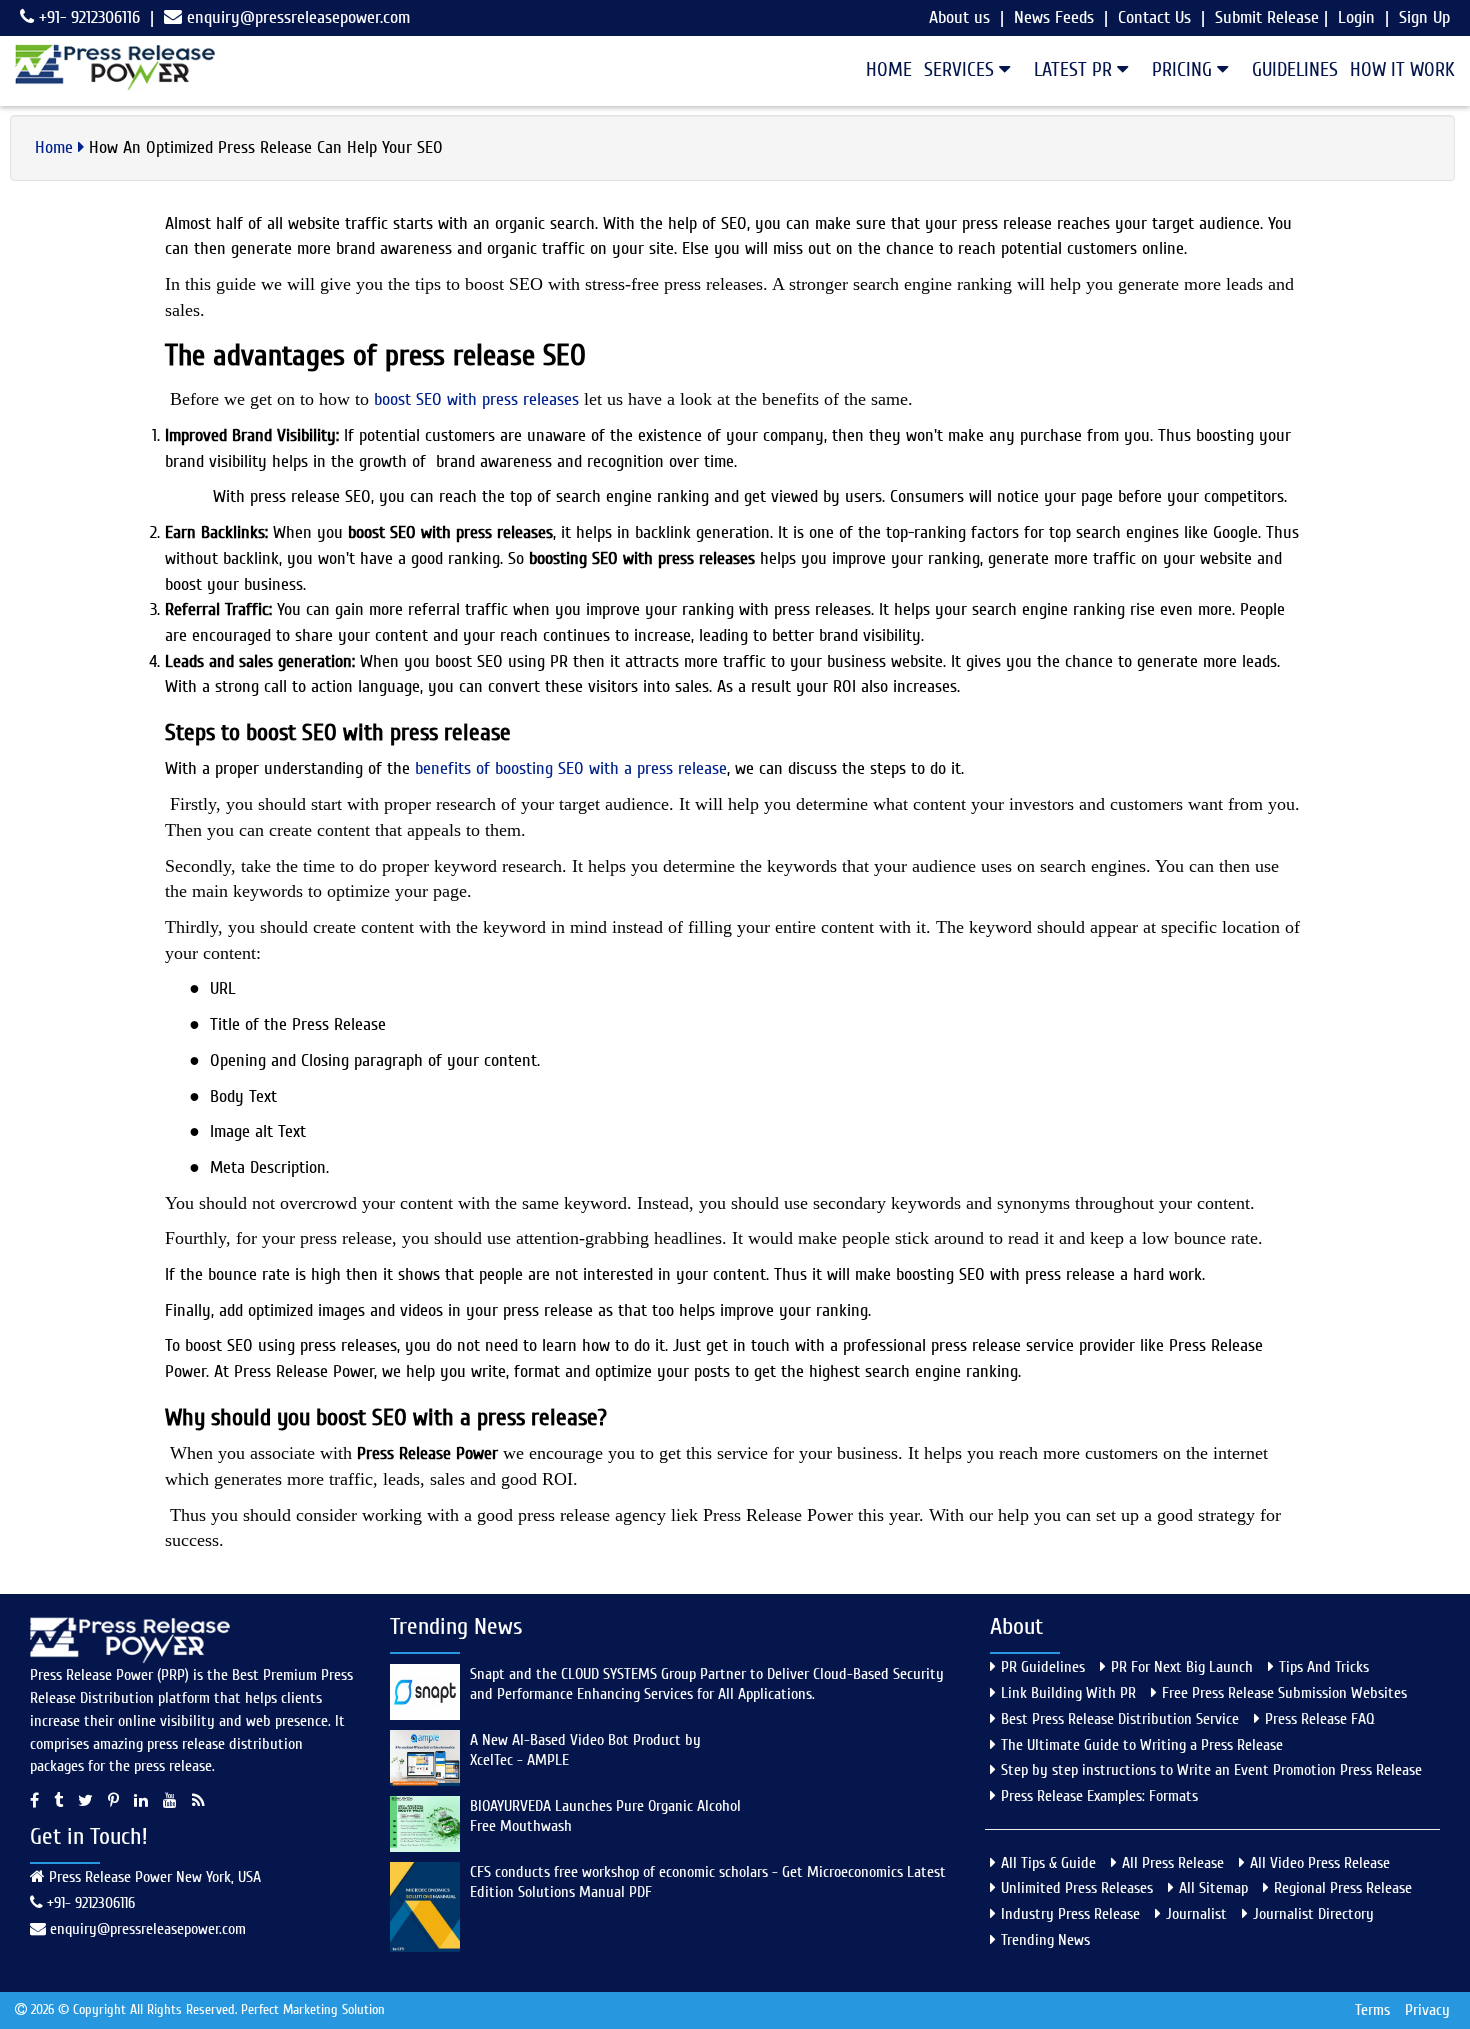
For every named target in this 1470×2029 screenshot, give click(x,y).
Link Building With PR (1068, 1693)
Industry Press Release (1070, 1914)
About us (959, 17)
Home (889, 69)
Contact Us (1154, 17)
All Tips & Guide (1048, 1863)
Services (961, 69)
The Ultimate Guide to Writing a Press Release (1142, 1745)
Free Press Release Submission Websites (1284, 1693)
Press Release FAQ (1320, 1719)
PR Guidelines (1043, 1667)
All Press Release (1173, 1863)
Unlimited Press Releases (1077, 1888)
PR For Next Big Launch (1182, 1667)
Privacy (1427, 2010)
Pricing (1184, 69)
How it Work (1402, 69)
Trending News (1045, 1940)
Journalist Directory (1313, 1914)
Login (1356, 17)
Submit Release (1267, 17)
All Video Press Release (1320, 1863)
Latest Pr (1075, 69)
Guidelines (1295, 69)
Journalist (1196, 1914)
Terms (1372, 2010)
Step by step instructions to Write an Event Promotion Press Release (1211, 1770)
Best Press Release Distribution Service (1120, 1719)
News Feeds (1054, 17)
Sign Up (1424, 17)
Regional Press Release (1343, 1888)
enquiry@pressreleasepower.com (298, 17)
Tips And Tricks (1324, 1667)
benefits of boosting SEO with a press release (571, 768)
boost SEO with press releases (476, 399)
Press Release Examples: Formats (1099, 1796)
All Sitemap (1213, 1888)
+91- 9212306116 (87, 17)
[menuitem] (883, 70)
